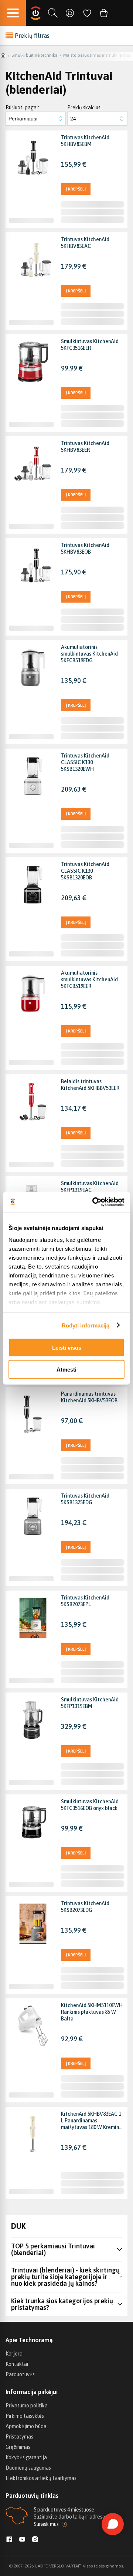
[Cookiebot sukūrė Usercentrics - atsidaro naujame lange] (94, 1202)
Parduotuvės (20, 2374)
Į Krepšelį (76, 189)
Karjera (14, 2354)
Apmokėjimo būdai (27, 2426)
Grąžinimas (18, 2447)
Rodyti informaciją (86, 1325)
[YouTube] (22, 2540)
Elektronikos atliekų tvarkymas (41, 2478)
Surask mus (46, 2524)
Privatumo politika (27, 2406)
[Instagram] (35, 2540)
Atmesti (66, 1369)
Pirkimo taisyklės (25, 2416)
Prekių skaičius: (84, 107)
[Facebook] (9, 2540)
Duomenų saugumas (28, 2468)
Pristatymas (19, 2437)
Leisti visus (67, 1348)
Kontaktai (17, 2364)
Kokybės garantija (26, 2457)
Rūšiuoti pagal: (22, 107)
